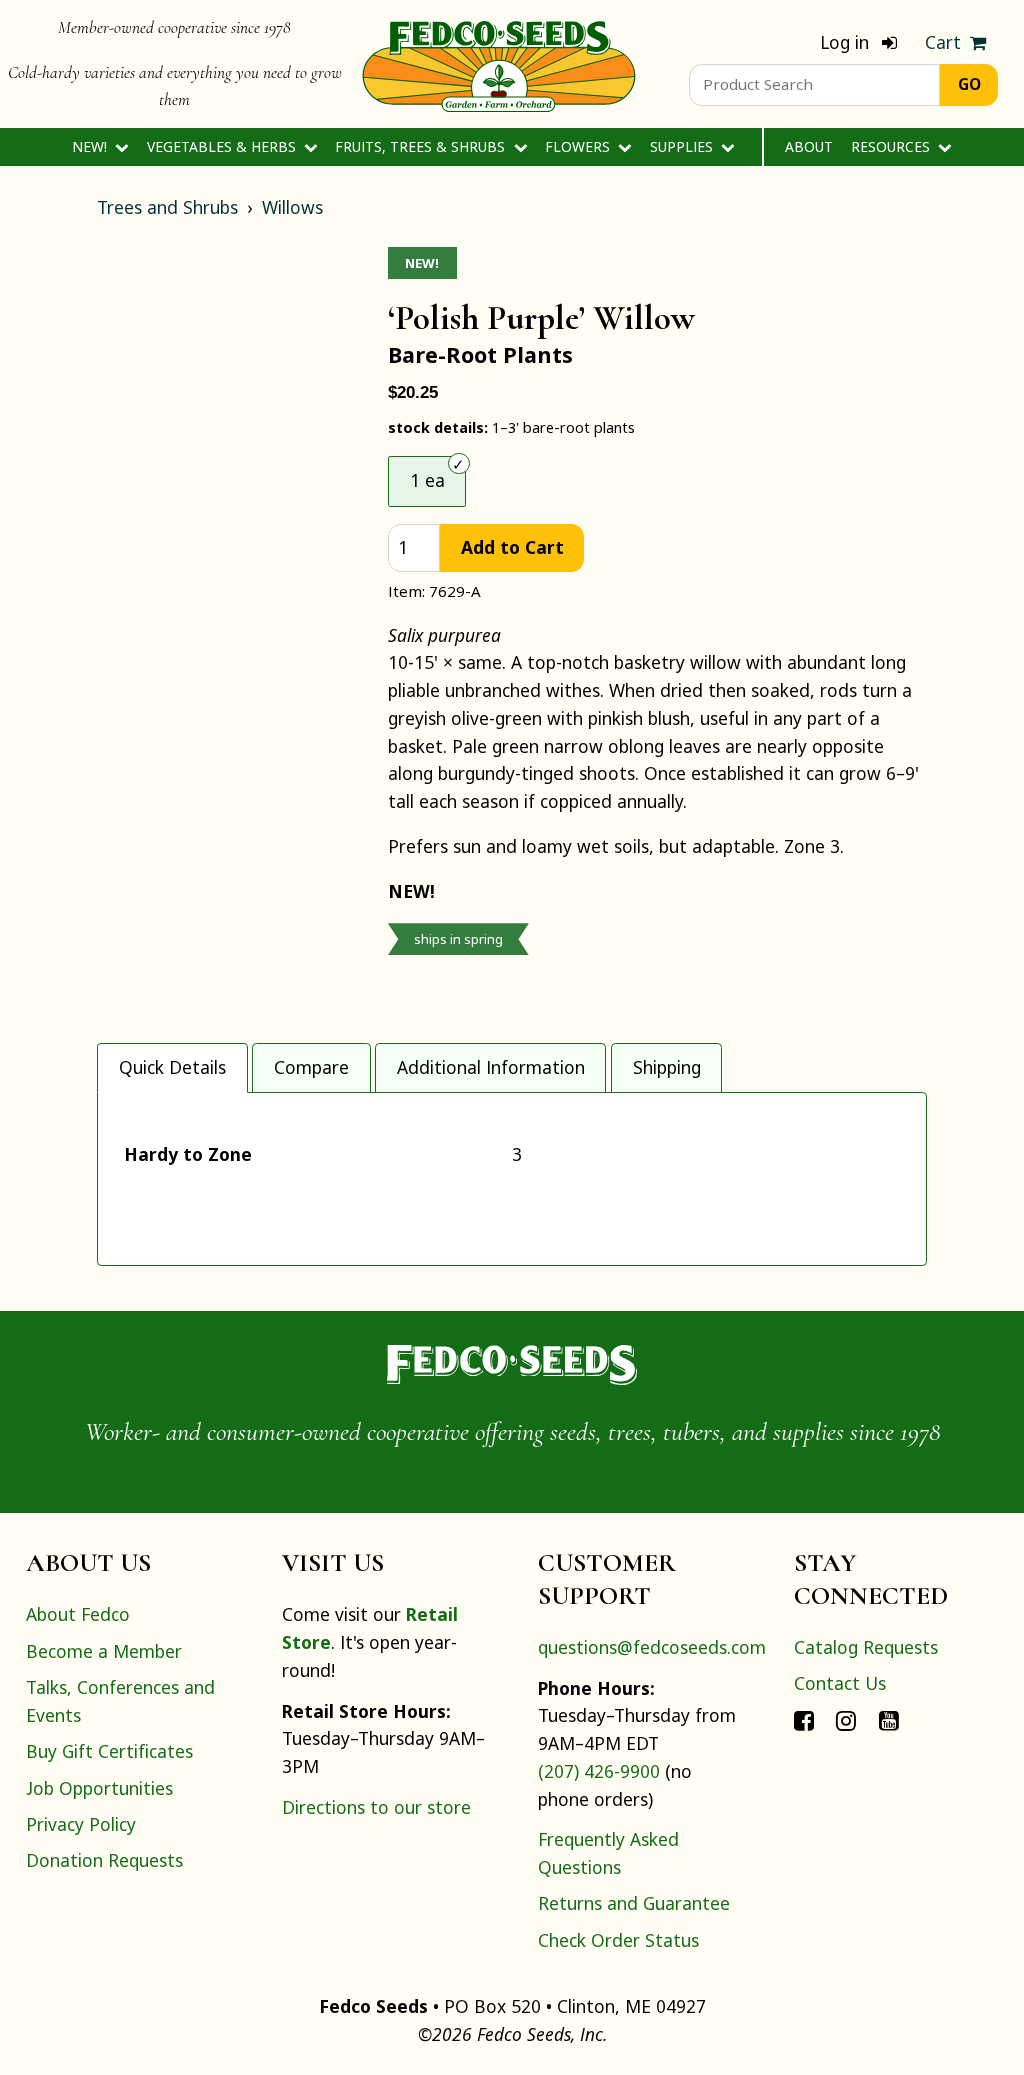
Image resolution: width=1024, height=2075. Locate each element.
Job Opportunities (99, 1788)
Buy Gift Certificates (109, 1751)
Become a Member (104, 1651)
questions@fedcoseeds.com (652, 1647)
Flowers (579, 146)
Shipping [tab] (667, 1067)
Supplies (683, 146)
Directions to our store (376, 1807)
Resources (892, 146)
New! (91, 146)
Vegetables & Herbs (223, 146)
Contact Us (840, 1683)
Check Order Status (618, 1940)
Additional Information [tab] (491, 1067)
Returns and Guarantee (634, 1903)
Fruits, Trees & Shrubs (422, 146)
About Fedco (78, 1614)
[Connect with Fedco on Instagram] (846, 1720)
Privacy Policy (81, 1824)
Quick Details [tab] (172, 1067)
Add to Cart (512, 547)
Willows (292, 207)
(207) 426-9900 (599, 1771)
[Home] (499, 64)
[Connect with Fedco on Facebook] (804, 1720)
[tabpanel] (512, 1178)
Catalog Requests (866, 1647)
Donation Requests (104, 1860)
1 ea (427, 480)
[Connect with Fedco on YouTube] (889, 1720)
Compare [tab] (311, 1067)
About (809, 146)
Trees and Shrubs (167, 207)
